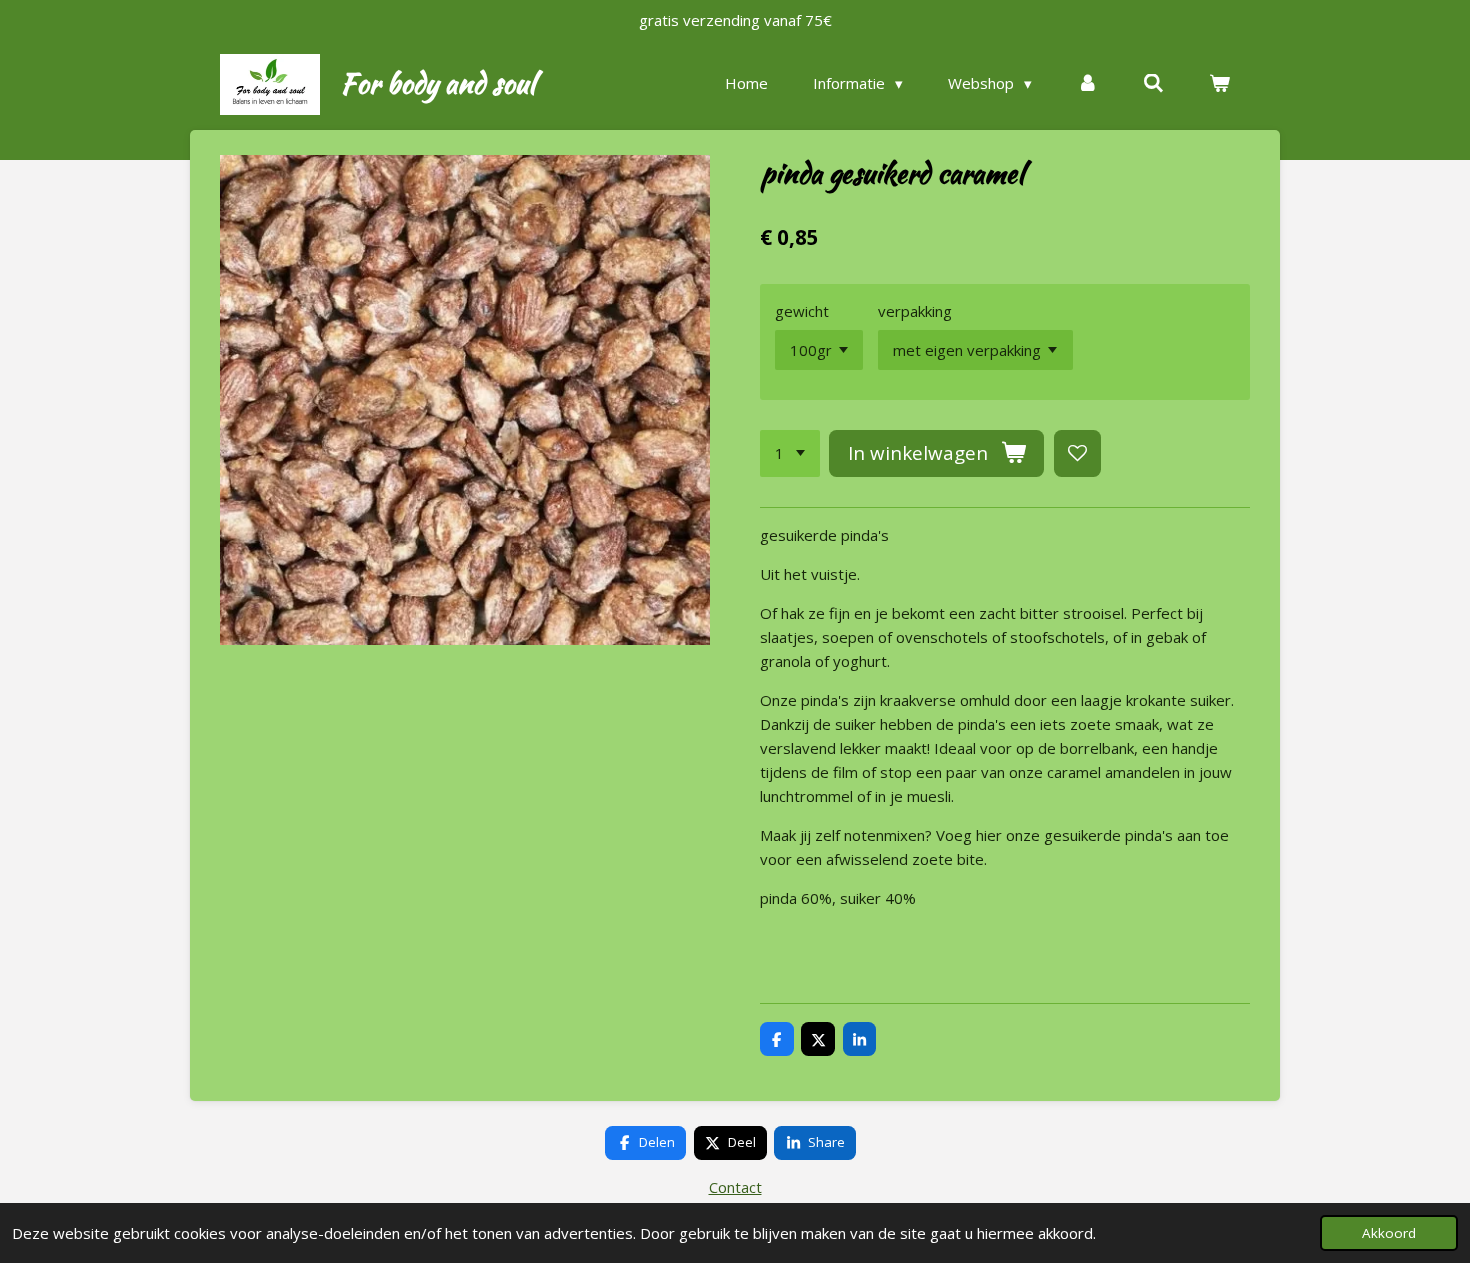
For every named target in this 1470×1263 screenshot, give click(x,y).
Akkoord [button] (1389, 1233)
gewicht (802, 311)
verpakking (915, 311)
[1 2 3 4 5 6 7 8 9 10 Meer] (790, 453)
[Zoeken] (1153, 83)
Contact (735, 1187)
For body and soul (437, 83)
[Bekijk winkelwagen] (1219, 83)
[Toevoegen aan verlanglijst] (1077, 453)
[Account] (1087, 83)
